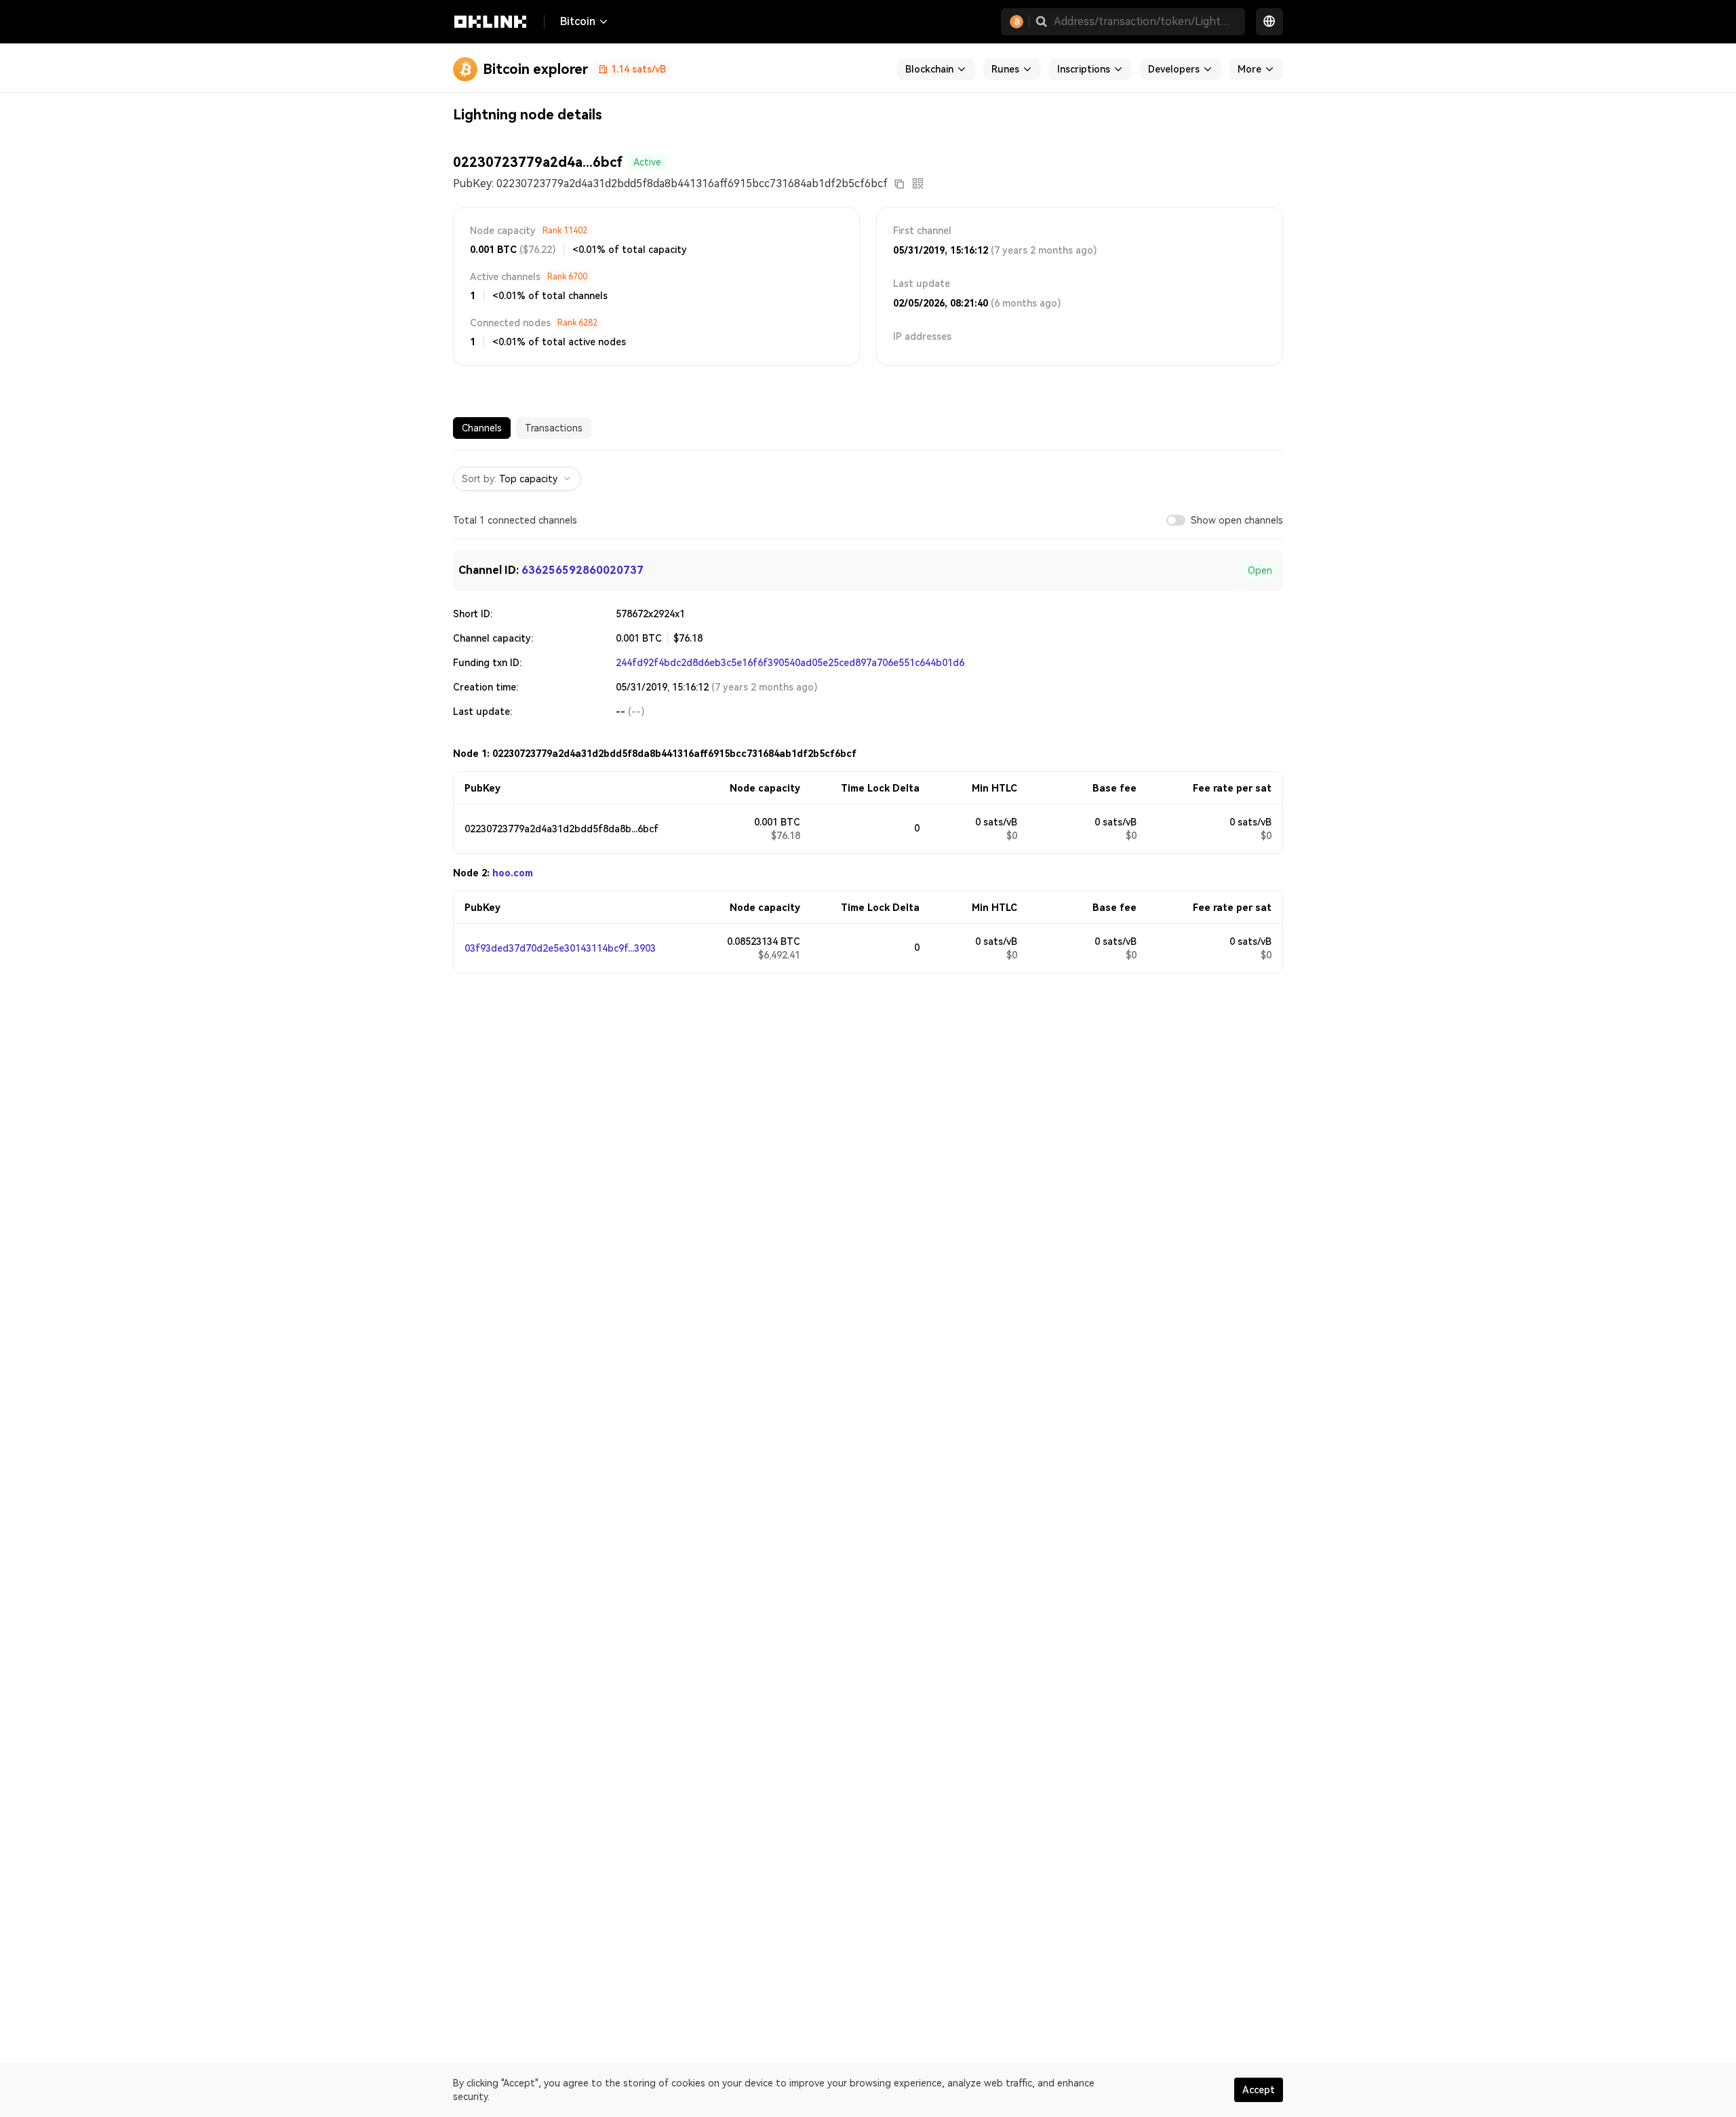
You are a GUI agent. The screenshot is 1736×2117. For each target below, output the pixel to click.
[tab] (482, 428)
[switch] (1176, 520)
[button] (1042, 22)
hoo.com (513, 873)
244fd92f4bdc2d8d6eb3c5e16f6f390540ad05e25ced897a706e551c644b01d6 (790, 663)
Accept (1259, 2090)
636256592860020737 (583, 570)
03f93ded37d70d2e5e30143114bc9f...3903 (560, 948)
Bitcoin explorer (535, 69)
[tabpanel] (868, 712)
